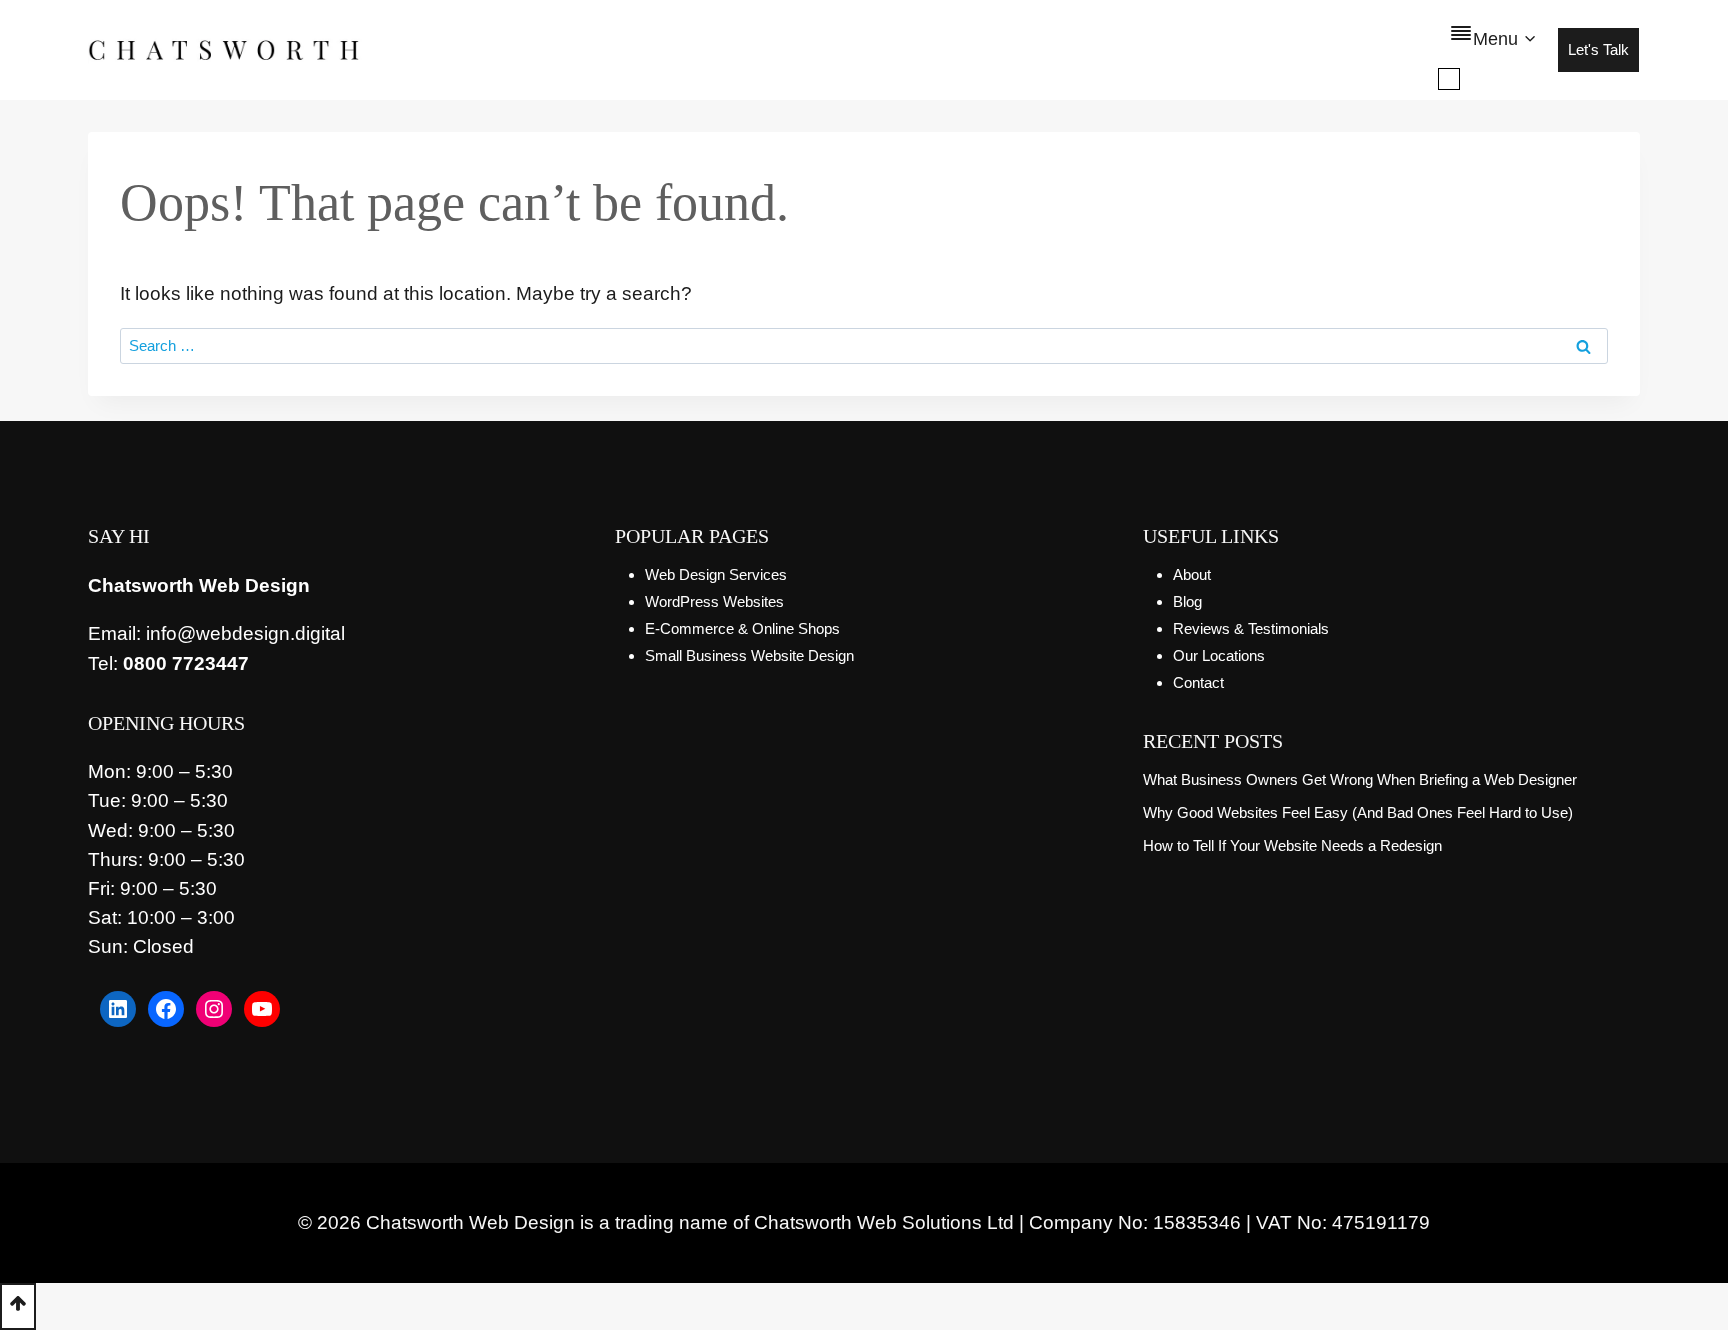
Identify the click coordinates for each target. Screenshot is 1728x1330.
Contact (1198, 682)
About (1192, 574)
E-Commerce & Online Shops (742, 628)
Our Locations (1219, 655)
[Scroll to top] (18, 1306)
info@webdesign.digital (245, 633)
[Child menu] (1449, 79)
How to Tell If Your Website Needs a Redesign (1292, 845)
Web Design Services (716, 574)
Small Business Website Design (749, 655)
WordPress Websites (714, 601)
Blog (1187, 601)
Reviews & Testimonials (1251, 628)
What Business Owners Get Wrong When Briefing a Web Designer (1360, 779)
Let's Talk (1598, 49)
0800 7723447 (186, 663)
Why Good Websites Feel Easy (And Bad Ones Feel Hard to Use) (1358, 812)
